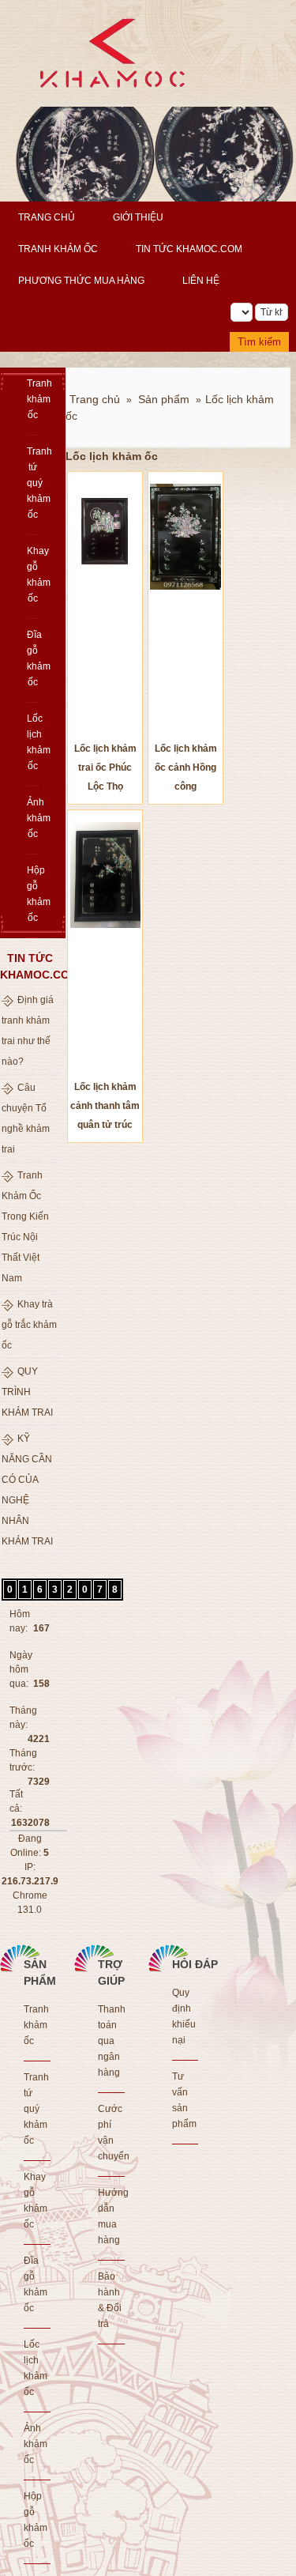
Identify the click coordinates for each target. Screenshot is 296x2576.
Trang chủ (47, 217)
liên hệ (201, 281)
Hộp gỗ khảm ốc (33, 894)
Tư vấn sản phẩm (184, 2100)
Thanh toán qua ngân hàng (111, 2041)
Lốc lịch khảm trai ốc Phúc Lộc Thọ (105, 768)
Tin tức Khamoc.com (189, 249)
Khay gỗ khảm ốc (33, 575)
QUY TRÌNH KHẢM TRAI (27, 1392)
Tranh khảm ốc (58, 249)
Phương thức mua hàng (81, 281)
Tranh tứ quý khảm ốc (33, 483)
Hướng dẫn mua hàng (111, 2216)
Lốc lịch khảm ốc (33, 742)
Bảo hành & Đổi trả (110, 2300)
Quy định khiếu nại (184, 2016)
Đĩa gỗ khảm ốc (33, 658)
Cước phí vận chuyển (111, 2133)
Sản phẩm (164, 399)
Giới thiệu (138, 217)
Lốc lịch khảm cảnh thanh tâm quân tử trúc (105, 1106)
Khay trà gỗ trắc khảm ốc (29, 1325)
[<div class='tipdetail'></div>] (105, 606)
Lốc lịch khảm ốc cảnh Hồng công (186, 768)
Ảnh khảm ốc (33, 818)
